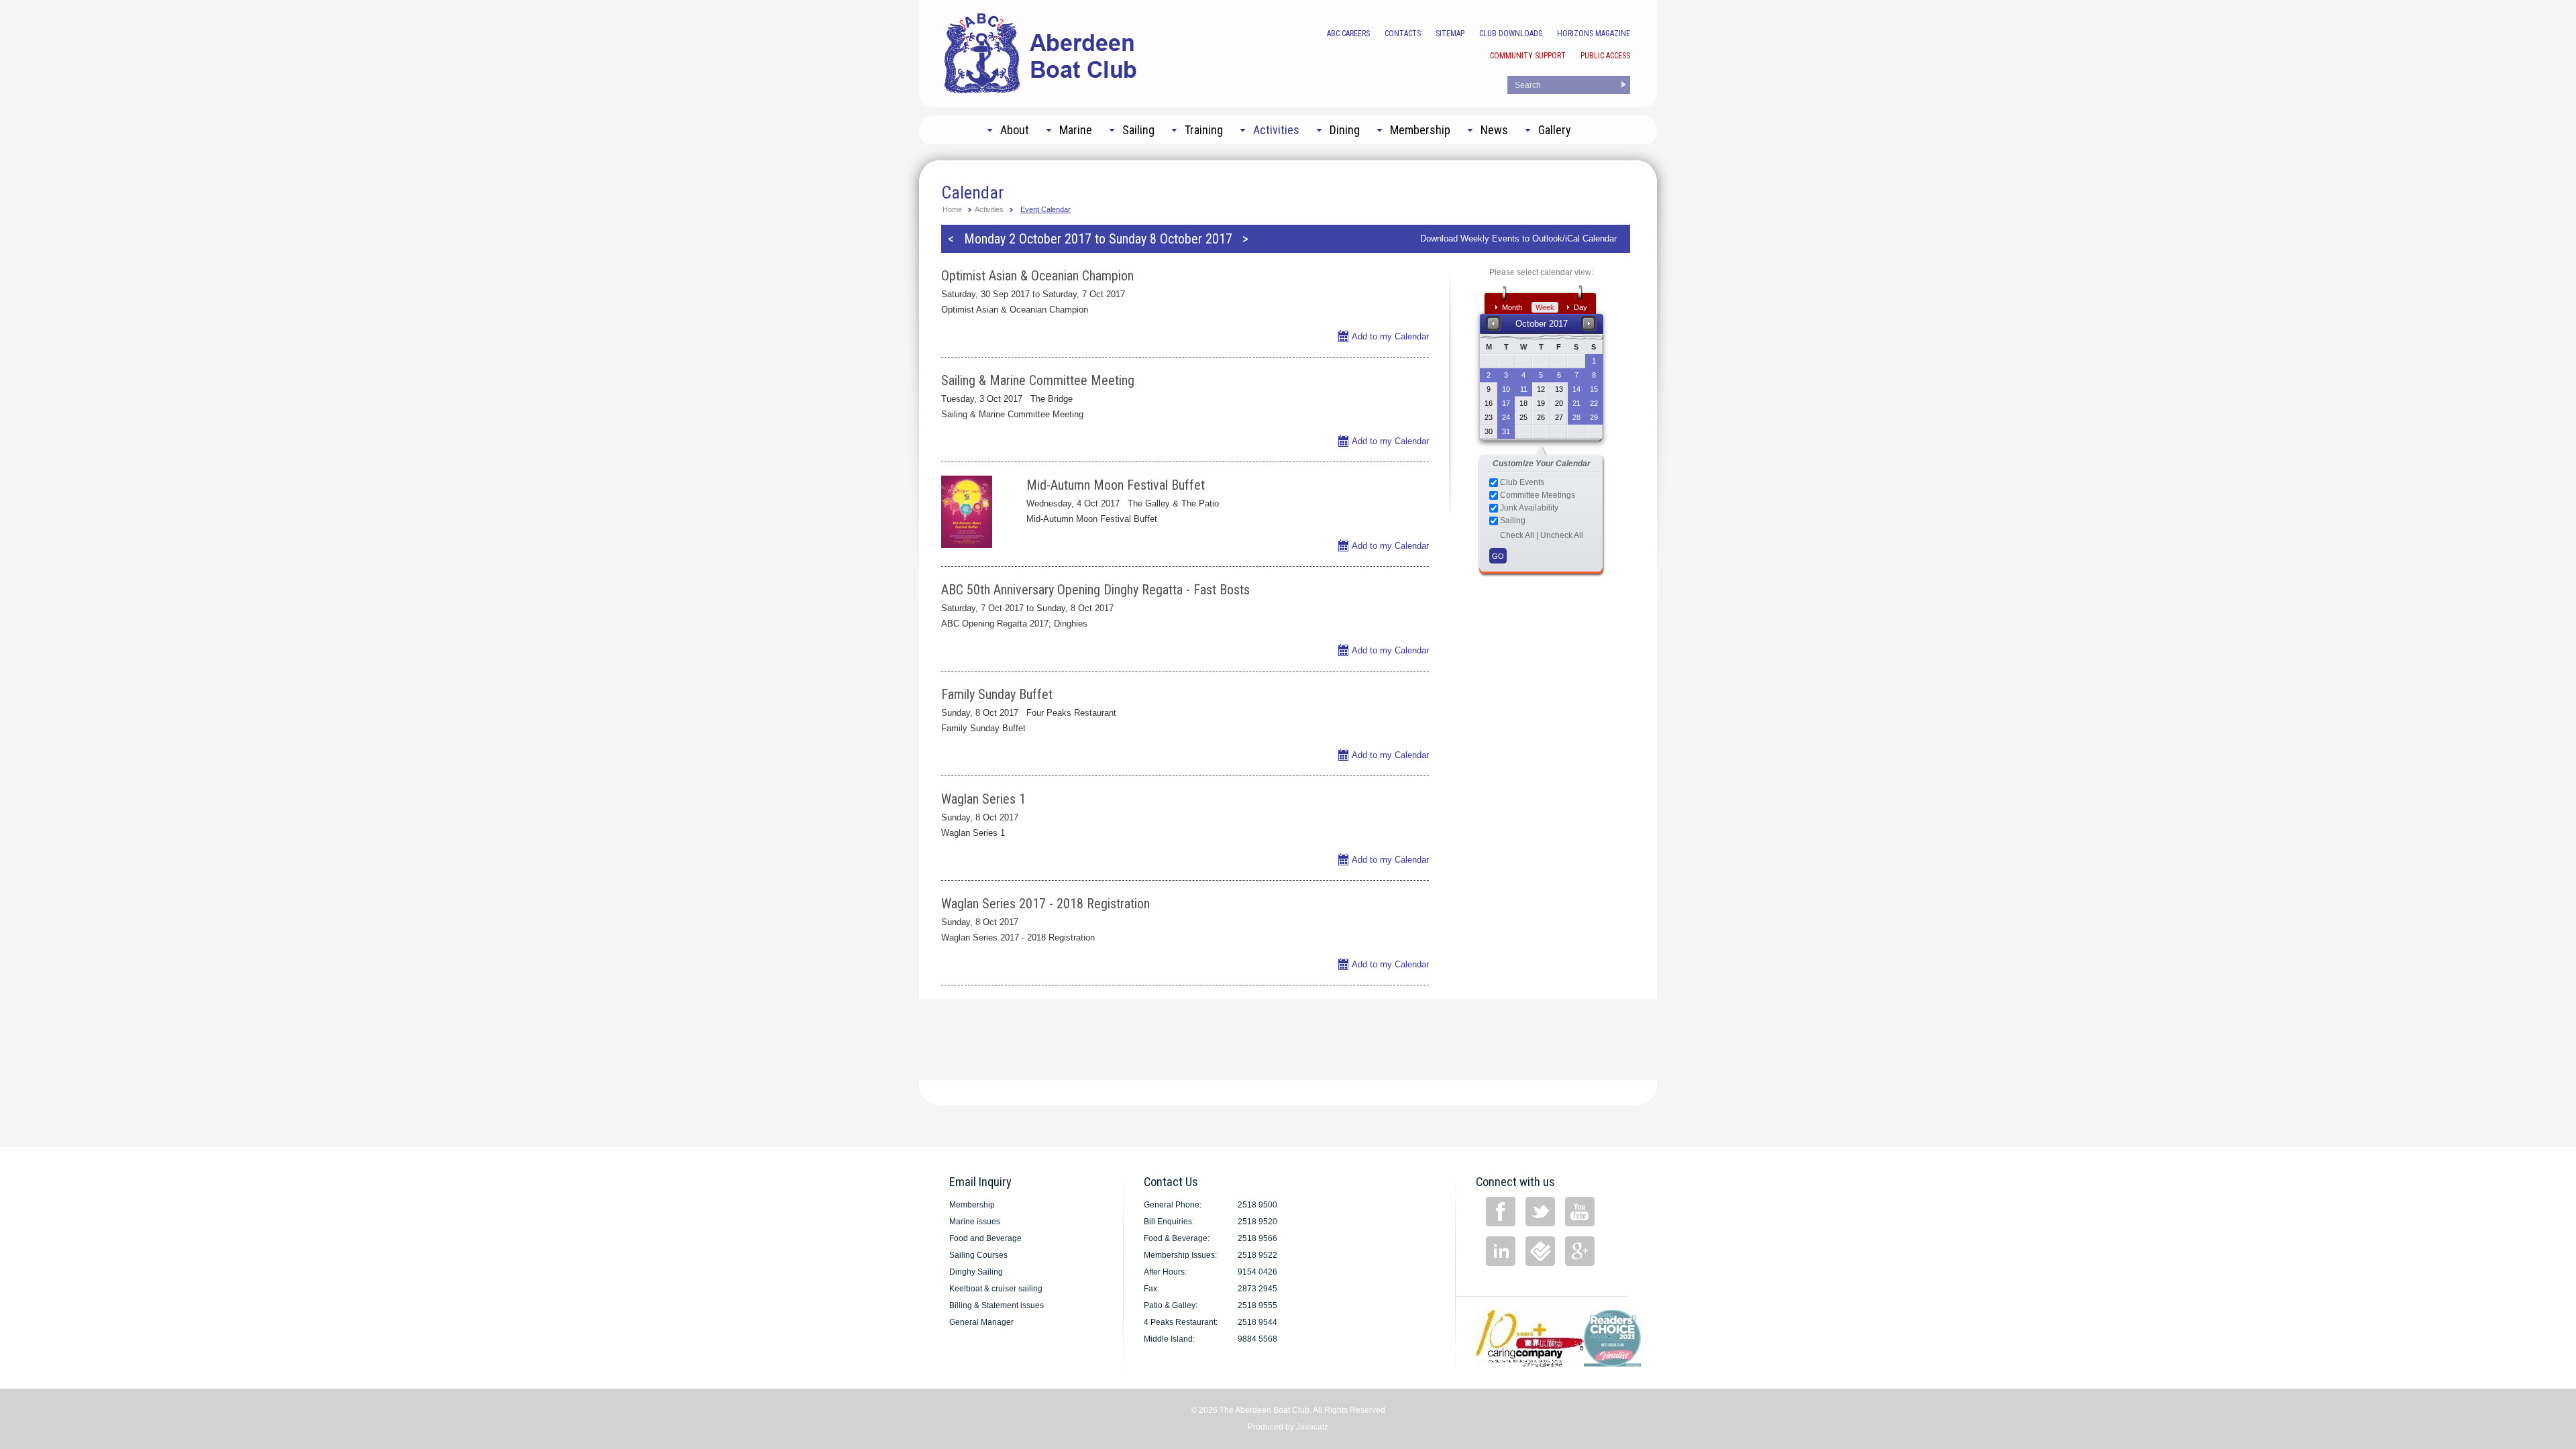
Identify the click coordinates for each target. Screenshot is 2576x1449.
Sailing (1512, 521)
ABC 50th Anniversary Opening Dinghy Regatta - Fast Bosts (1095, 590)
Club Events (1521, 482)
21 (1576, 403)
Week (1545, 307)
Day (1580, 307)
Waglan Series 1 (983, 799)
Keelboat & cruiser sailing (996, 1289)
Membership (972, 1205)
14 (1576, 389)
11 (1524, 389)
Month (1512, 307)
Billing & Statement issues (997, 1305)
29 (1594, 417)
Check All (1517, 535)
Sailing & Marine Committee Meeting (1038, 380)
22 (1594, 403)
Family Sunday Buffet (997, 694)
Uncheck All (1562, 535)
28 (1576, 417)
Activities (989, 209)
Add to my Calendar (1390, 336)
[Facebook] (1501, 1212)
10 (1506, 389)
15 (1594, 389)
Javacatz (1312, 1427)
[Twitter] (1540, 1212)
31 (1506, 431)
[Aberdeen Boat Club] (1041, 52)
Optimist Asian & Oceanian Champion (1037, 276)
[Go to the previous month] (1494, 323)
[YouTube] (1580, 1212)
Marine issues (975, 1222)
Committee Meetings (1537, 495)
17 (1506, 403)
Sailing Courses (978, 1255)
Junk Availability (1528, 508)
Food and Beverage (985, 1238)
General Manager (981, 1322)
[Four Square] (1540, 1251)
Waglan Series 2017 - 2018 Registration (1045, 904)
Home (952, 209)
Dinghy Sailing (976, 1272)
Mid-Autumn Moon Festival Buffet (1116, 485)
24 (1506, 417)
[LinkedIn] (1501, 1251)
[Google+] (1580, 1251)
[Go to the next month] (1589, 323)
